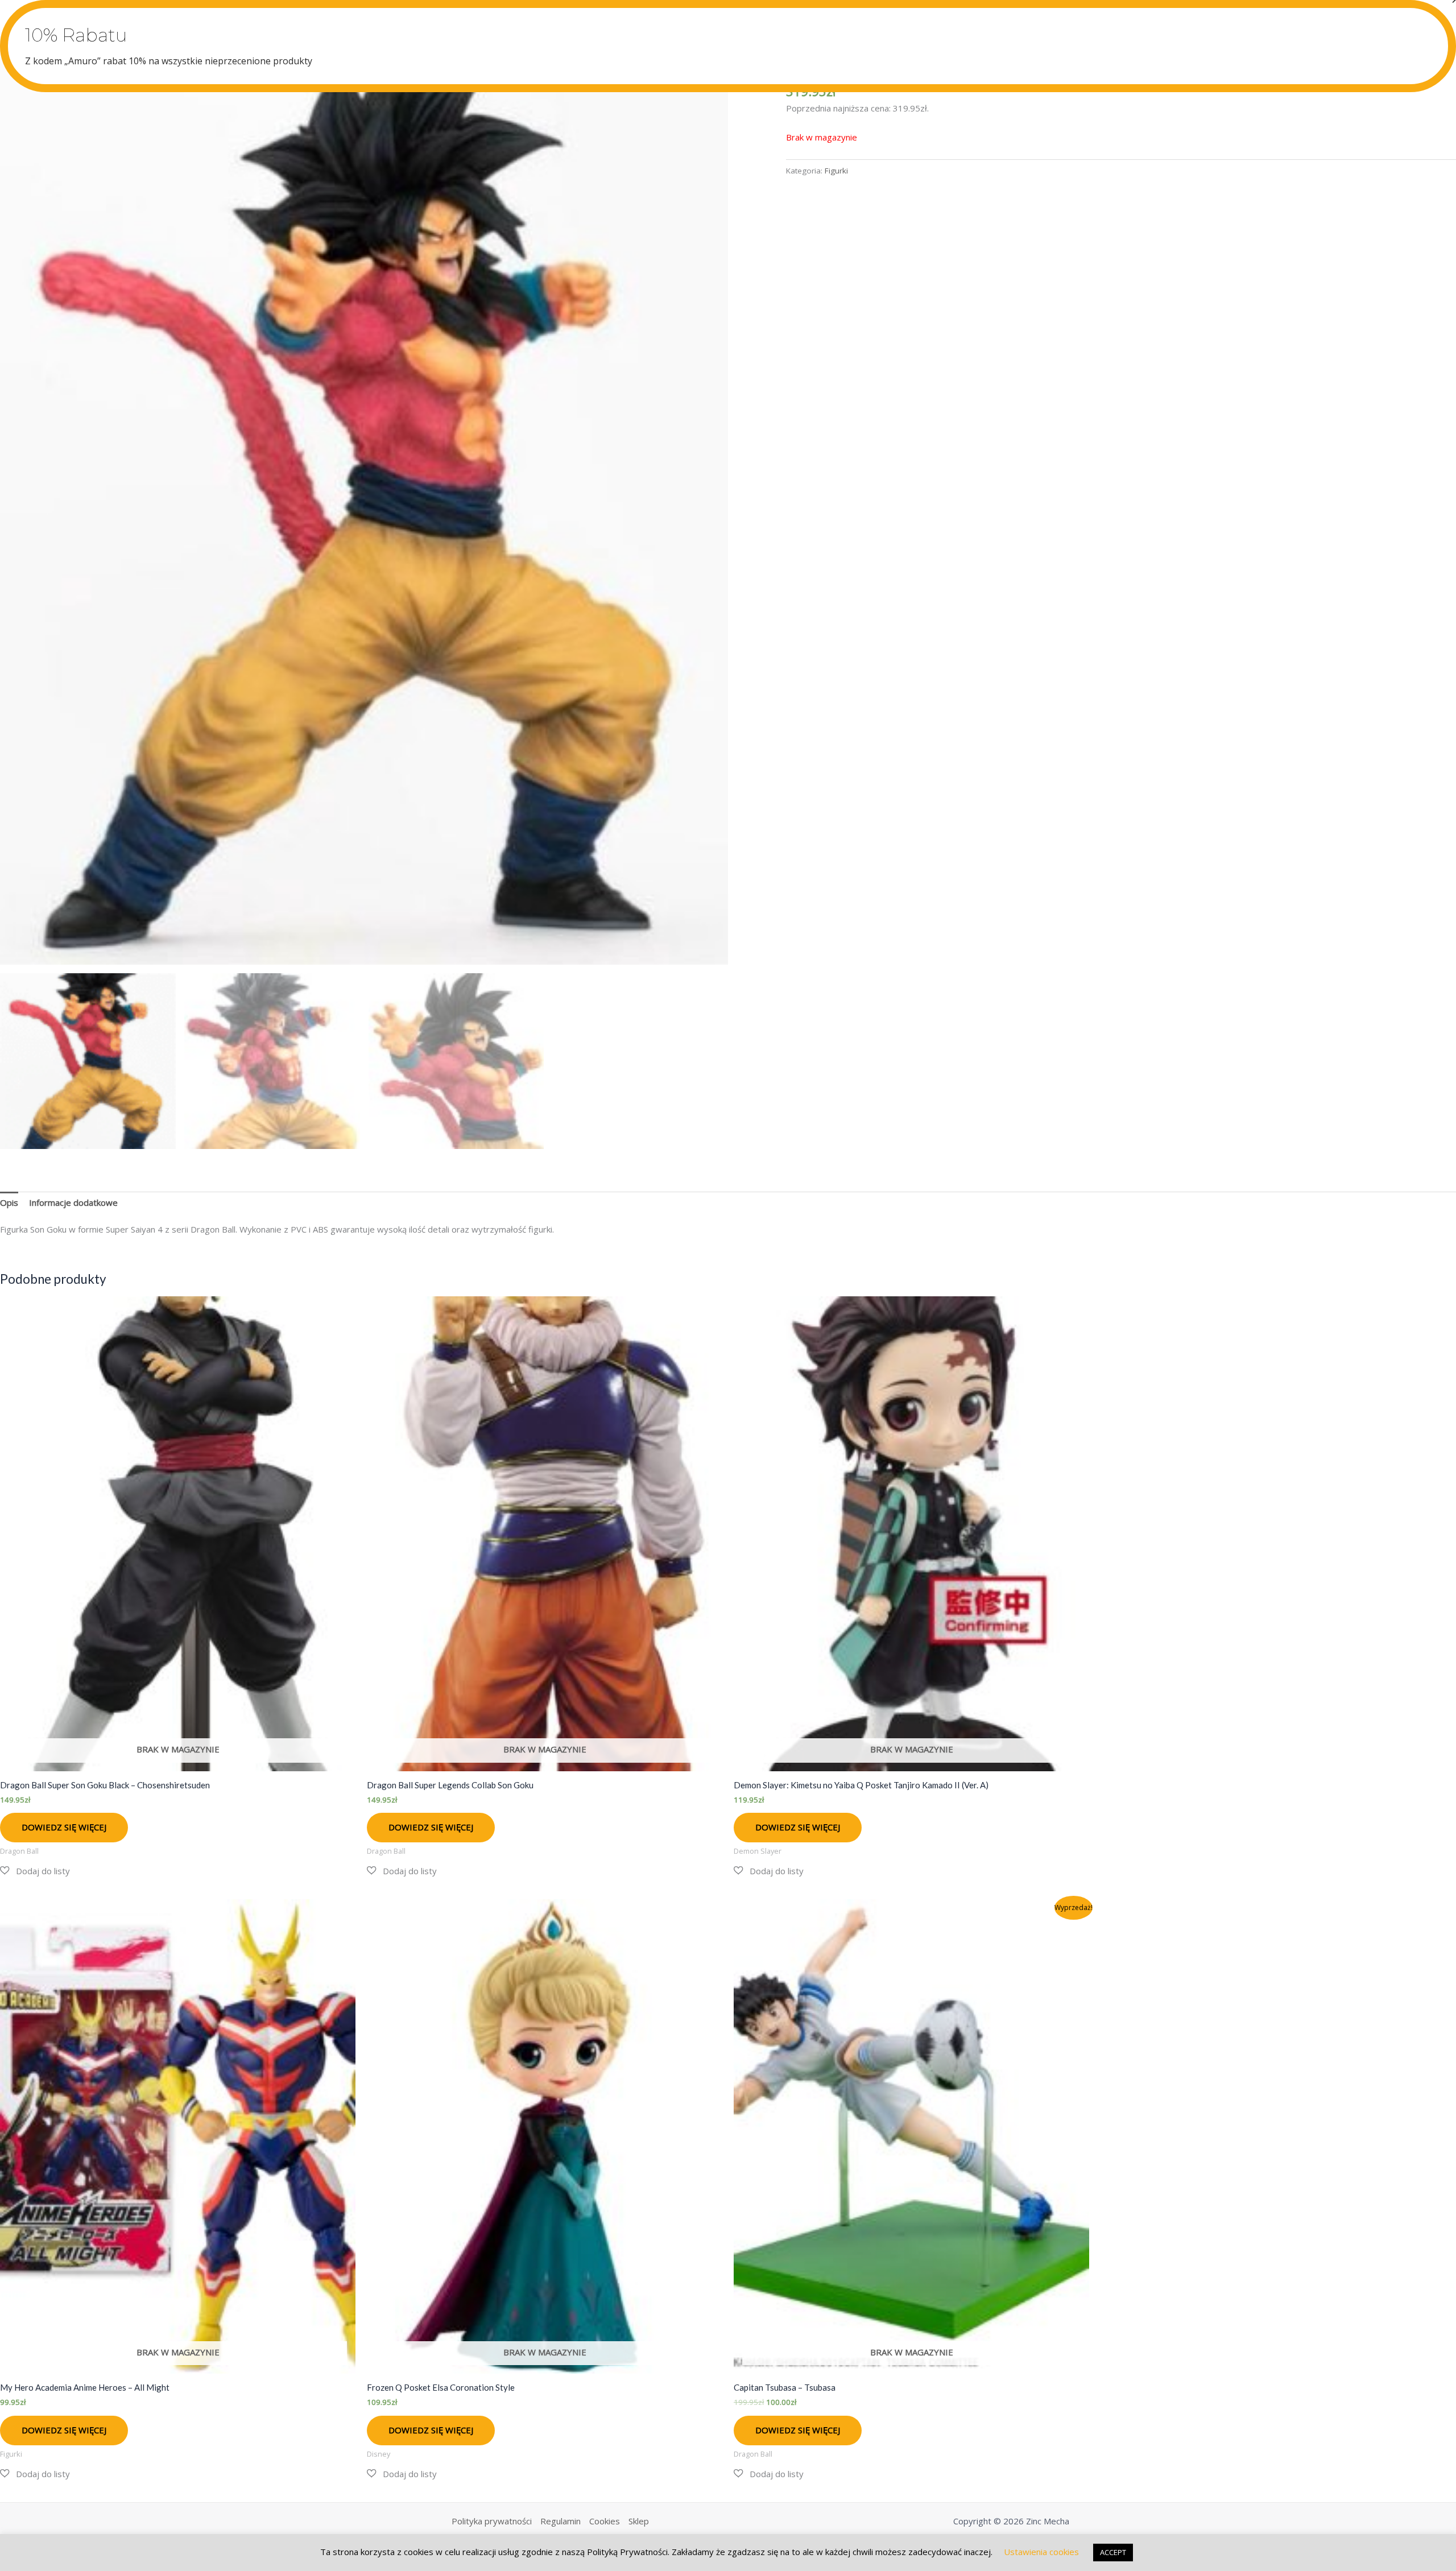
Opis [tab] (9, 1202)
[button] (35, 1871)
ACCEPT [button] (1113, 2552)
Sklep (639, 2521)
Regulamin (561, 2521)
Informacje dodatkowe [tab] (73, 1202)
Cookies (605, 2521)
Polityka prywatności (492, 2521)
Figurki (836, 171)
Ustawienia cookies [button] (1041, 2552)
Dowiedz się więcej (64, 1827)
